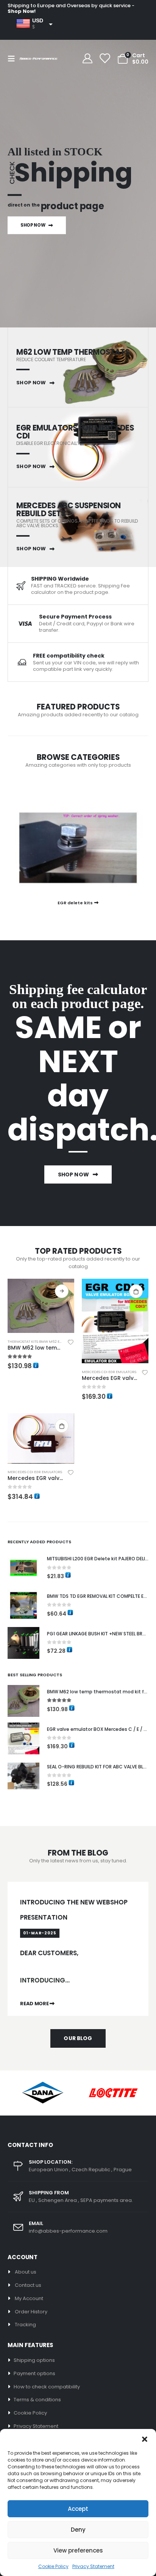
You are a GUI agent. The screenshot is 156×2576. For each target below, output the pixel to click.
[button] (145, 2438)
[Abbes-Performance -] (39, 59)
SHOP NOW (32, 383)
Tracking (25, 2325)
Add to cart (136, 1291)
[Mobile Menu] (14, 59)
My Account (29, 2298)
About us (26, 2272)
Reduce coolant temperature (51, 359)
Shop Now (33, 225)
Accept (78, 2509)
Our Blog (78, 2038)
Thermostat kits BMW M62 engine (39, 1341)
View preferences (78, 2550)
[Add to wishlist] (71, 1342)
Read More (35, 2004)
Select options (62, 1291)
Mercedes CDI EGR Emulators (109, 1372)
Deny (78, 2530)
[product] (41, 1306)
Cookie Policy (53, 2566)
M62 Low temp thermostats (73, 352)
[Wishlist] (104, 59)
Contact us (28, 2285)
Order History (31, 2312)
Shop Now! (22, 11)
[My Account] (88, 59)
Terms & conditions (37, 2400)
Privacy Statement (93, 2566)
